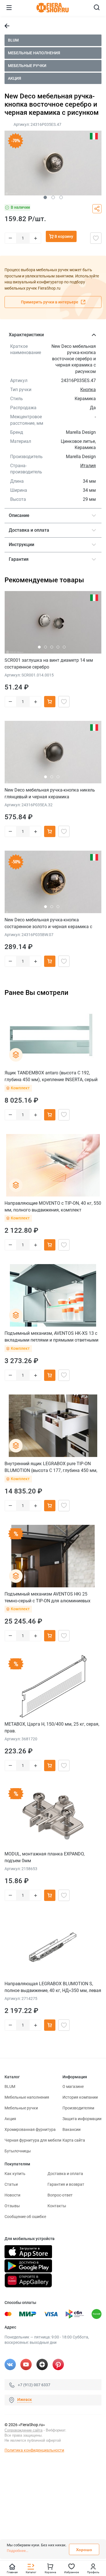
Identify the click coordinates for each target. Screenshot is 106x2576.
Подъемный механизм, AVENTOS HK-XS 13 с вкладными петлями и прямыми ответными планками (51, 1337)
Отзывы (12, 2206)
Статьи (11, 2184)
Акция (15, 78)
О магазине (73, 2086)
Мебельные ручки (27, 66)
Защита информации (82, 2119)
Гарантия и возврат (66, 2184)
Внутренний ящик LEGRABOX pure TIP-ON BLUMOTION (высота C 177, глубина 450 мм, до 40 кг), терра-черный (51, 1467)
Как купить (15, 2174)
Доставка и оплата (65, 2174)
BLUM (13, 40)
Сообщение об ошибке (25, 2217)
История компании (80, 2097)
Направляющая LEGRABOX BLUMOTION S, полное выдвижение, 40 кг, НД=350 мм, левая (53, 1987)
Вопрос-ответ (60, 2195)
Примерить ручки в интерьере (50, 302)
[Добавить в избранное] (96, 238)
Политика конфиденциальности (34, 2450)
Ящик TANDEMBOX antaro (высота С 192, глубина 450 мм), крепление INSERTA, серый (51, 1076)
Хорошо (84, 2550)
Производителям (78, 2108)
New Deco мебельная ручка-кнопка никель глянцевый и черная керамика (50, 793)
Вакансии (72, 2129)
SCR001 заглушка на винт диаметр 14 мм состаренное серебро (49, 664)
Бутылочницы (18, 2151)
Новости (12, 2195)
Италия (88, 466)
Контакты (57, 2206)
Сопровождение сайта (23, 2430)
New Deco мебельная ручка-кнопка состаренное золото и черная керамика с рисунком (48, 923)
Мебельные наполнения (34, 53)
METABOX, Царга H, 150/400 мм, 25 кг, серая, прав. (52, 1727)
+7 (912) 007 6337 (34, 2385)
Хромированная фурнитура (30, 2129)
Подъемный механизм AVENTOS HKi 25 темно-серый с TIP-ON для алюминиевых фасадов (47, 1597)
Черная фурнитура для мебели (33, 2140)
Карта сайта (74, 2140)
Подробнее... (18, 2551)
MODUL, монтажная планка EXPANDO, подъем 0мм (45, 1857)
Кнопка (88, 390)
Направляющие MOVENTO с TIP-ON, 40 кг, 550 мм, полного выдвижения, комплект (53, 1207)
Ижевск (25, 2400)
